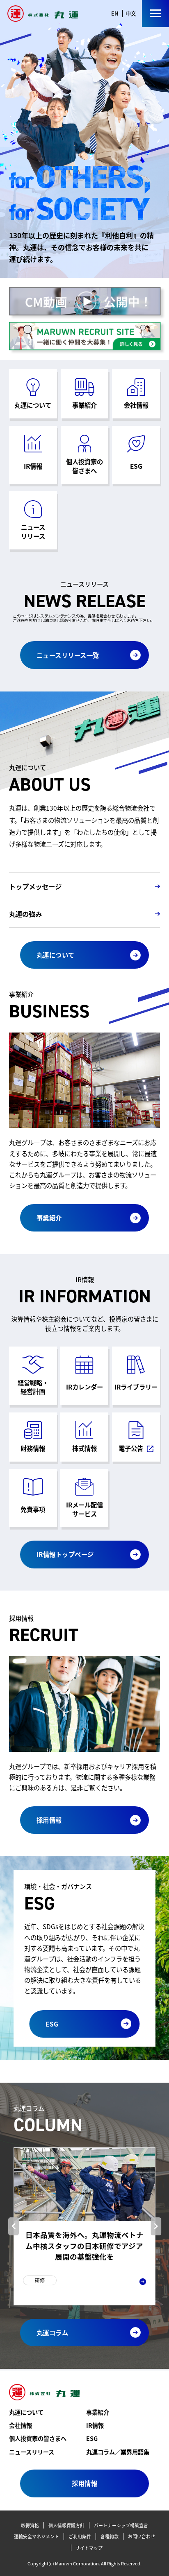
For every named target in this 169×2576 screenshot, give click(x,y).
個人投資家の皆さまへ (38, 2438)
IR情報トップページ (65, 1554)
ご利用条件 (80, 2536)
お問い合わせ (142, 2536)
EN (115, 13)
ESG (52, 2024)
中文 (131, 13)
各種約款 (110, 2536)
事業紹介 (49, 1218)
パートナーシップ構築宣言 (121, 2525)
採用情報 (49, 1820)
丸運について (56, 955)
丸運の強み (25, 914)
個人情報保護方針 (66, 2525)
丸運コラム (53, 2332)
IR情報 (95, 2425)
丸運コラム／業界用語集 (118, 2452)
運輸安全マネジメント (37, 2536)
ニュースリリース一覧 (68, 655)
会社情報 (21, 2425)
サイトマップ (89, 2548)
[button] (14, 2226)
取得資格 (30, 2525)
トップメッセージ (35, 886)
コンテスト (48, 2291)
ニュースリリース (32, 2452)
